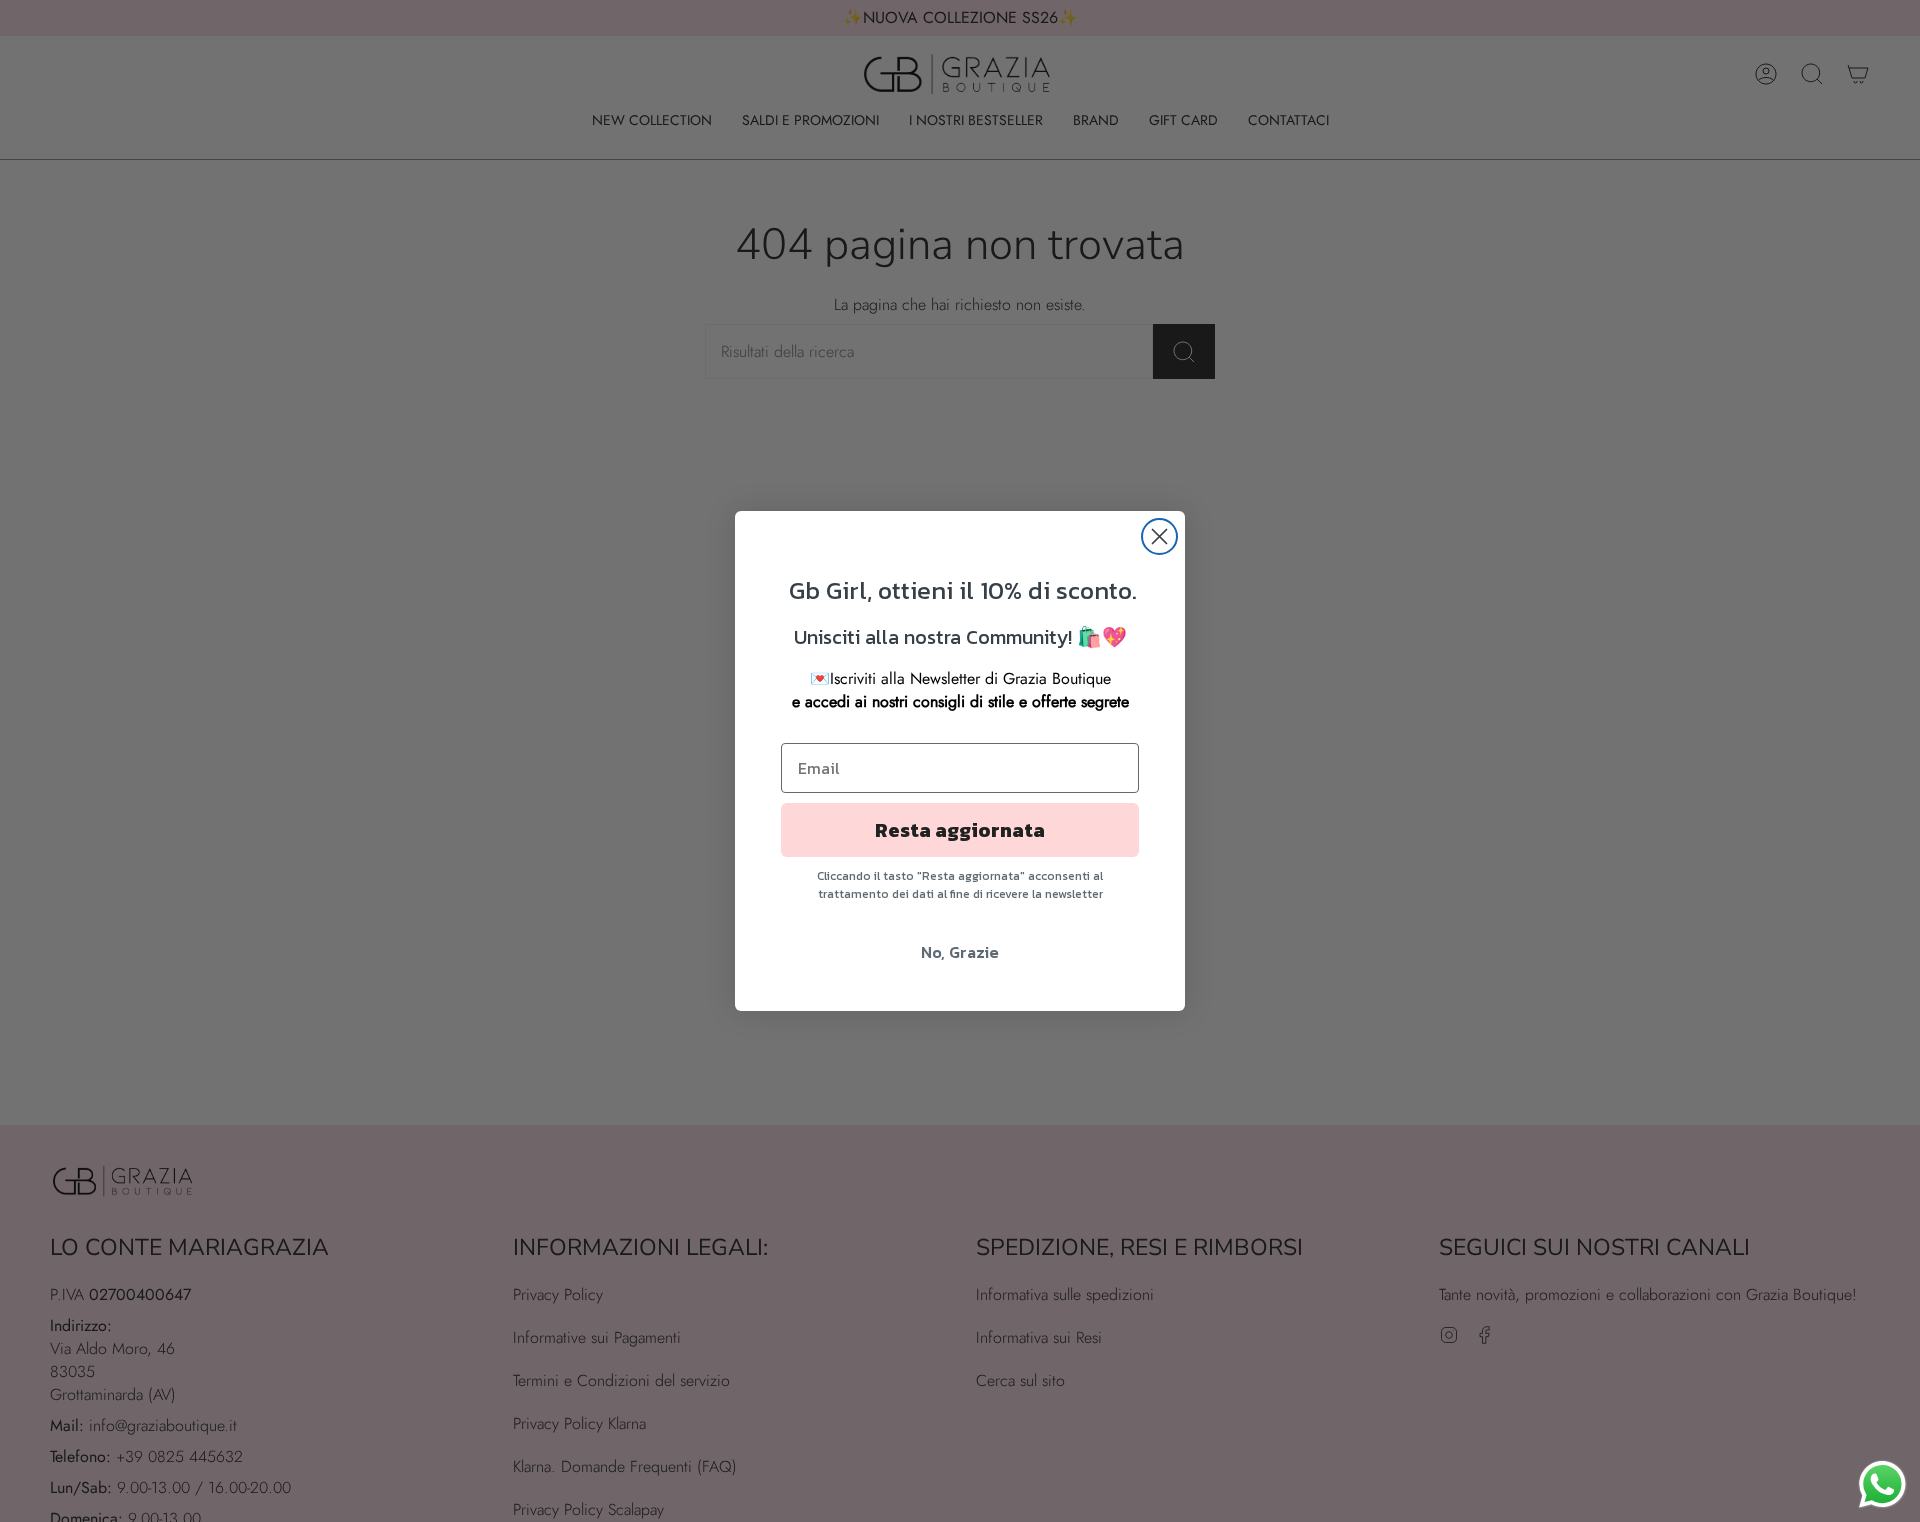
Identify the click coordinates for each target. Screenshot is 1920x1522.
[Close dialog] (1159, 536)
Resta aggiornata (960, 830)
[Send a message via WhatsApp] (1882, 1484)
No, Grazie (960, 952)
